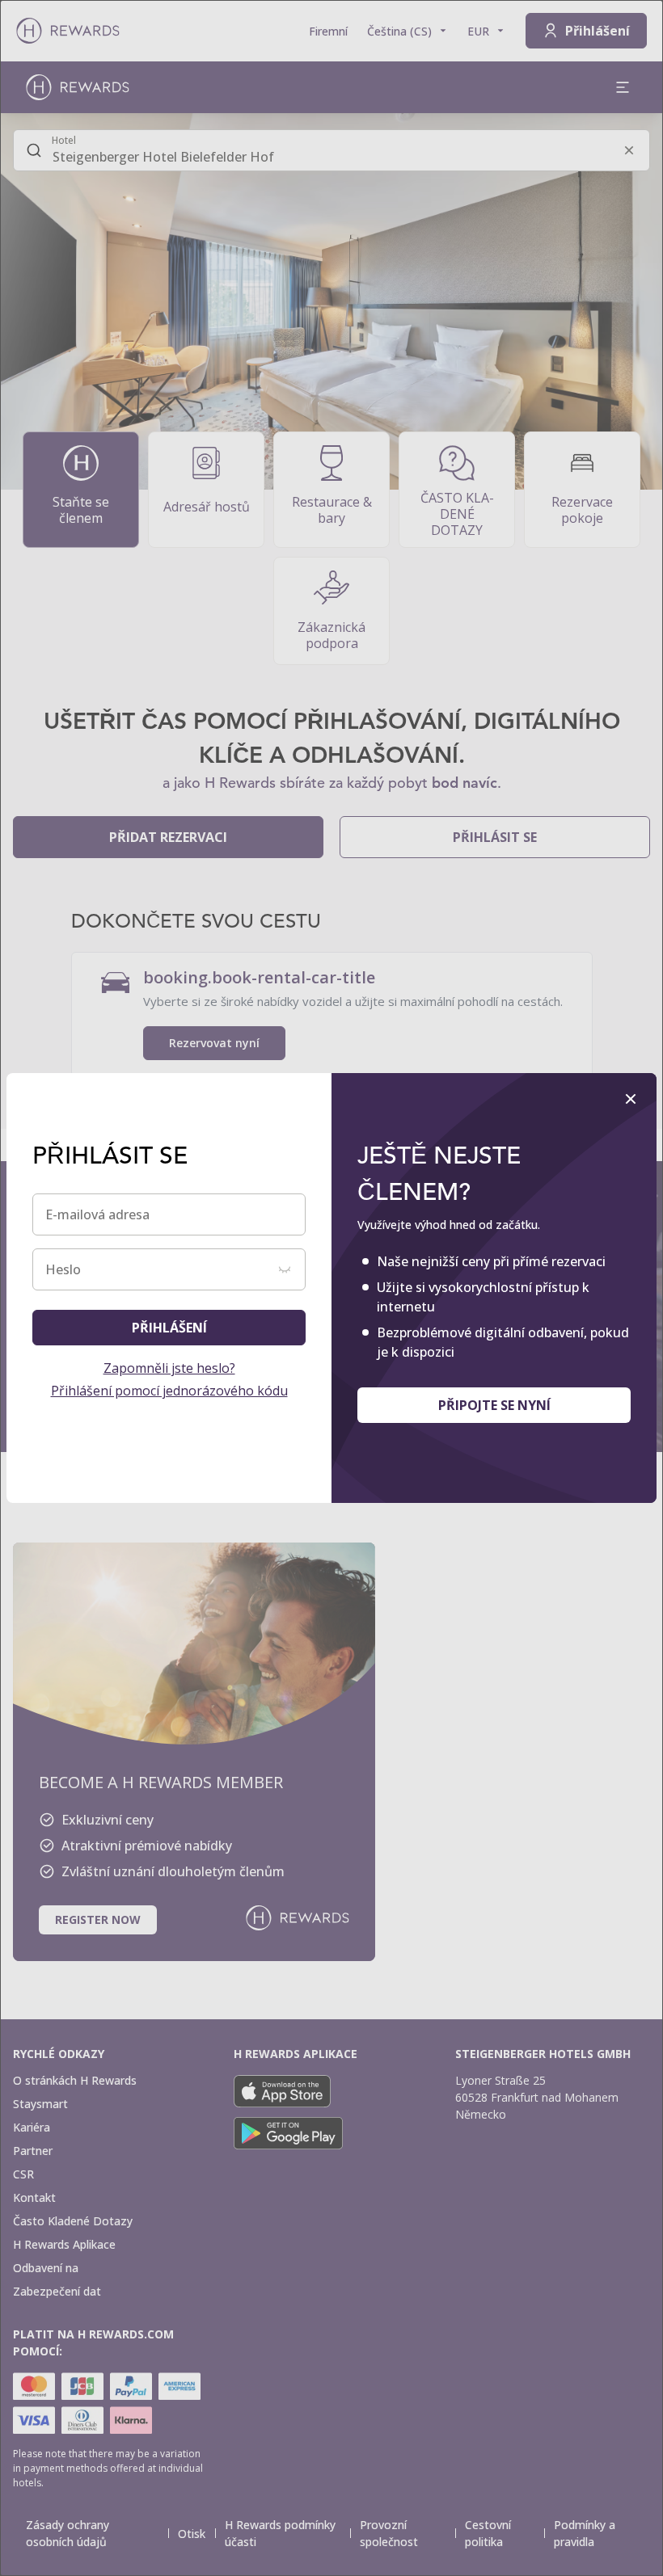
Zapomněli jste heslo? (169, 1368)
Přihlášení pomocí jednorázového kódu (169, 1391)
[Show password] (285, 1269)
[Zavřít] (631, 1099)
